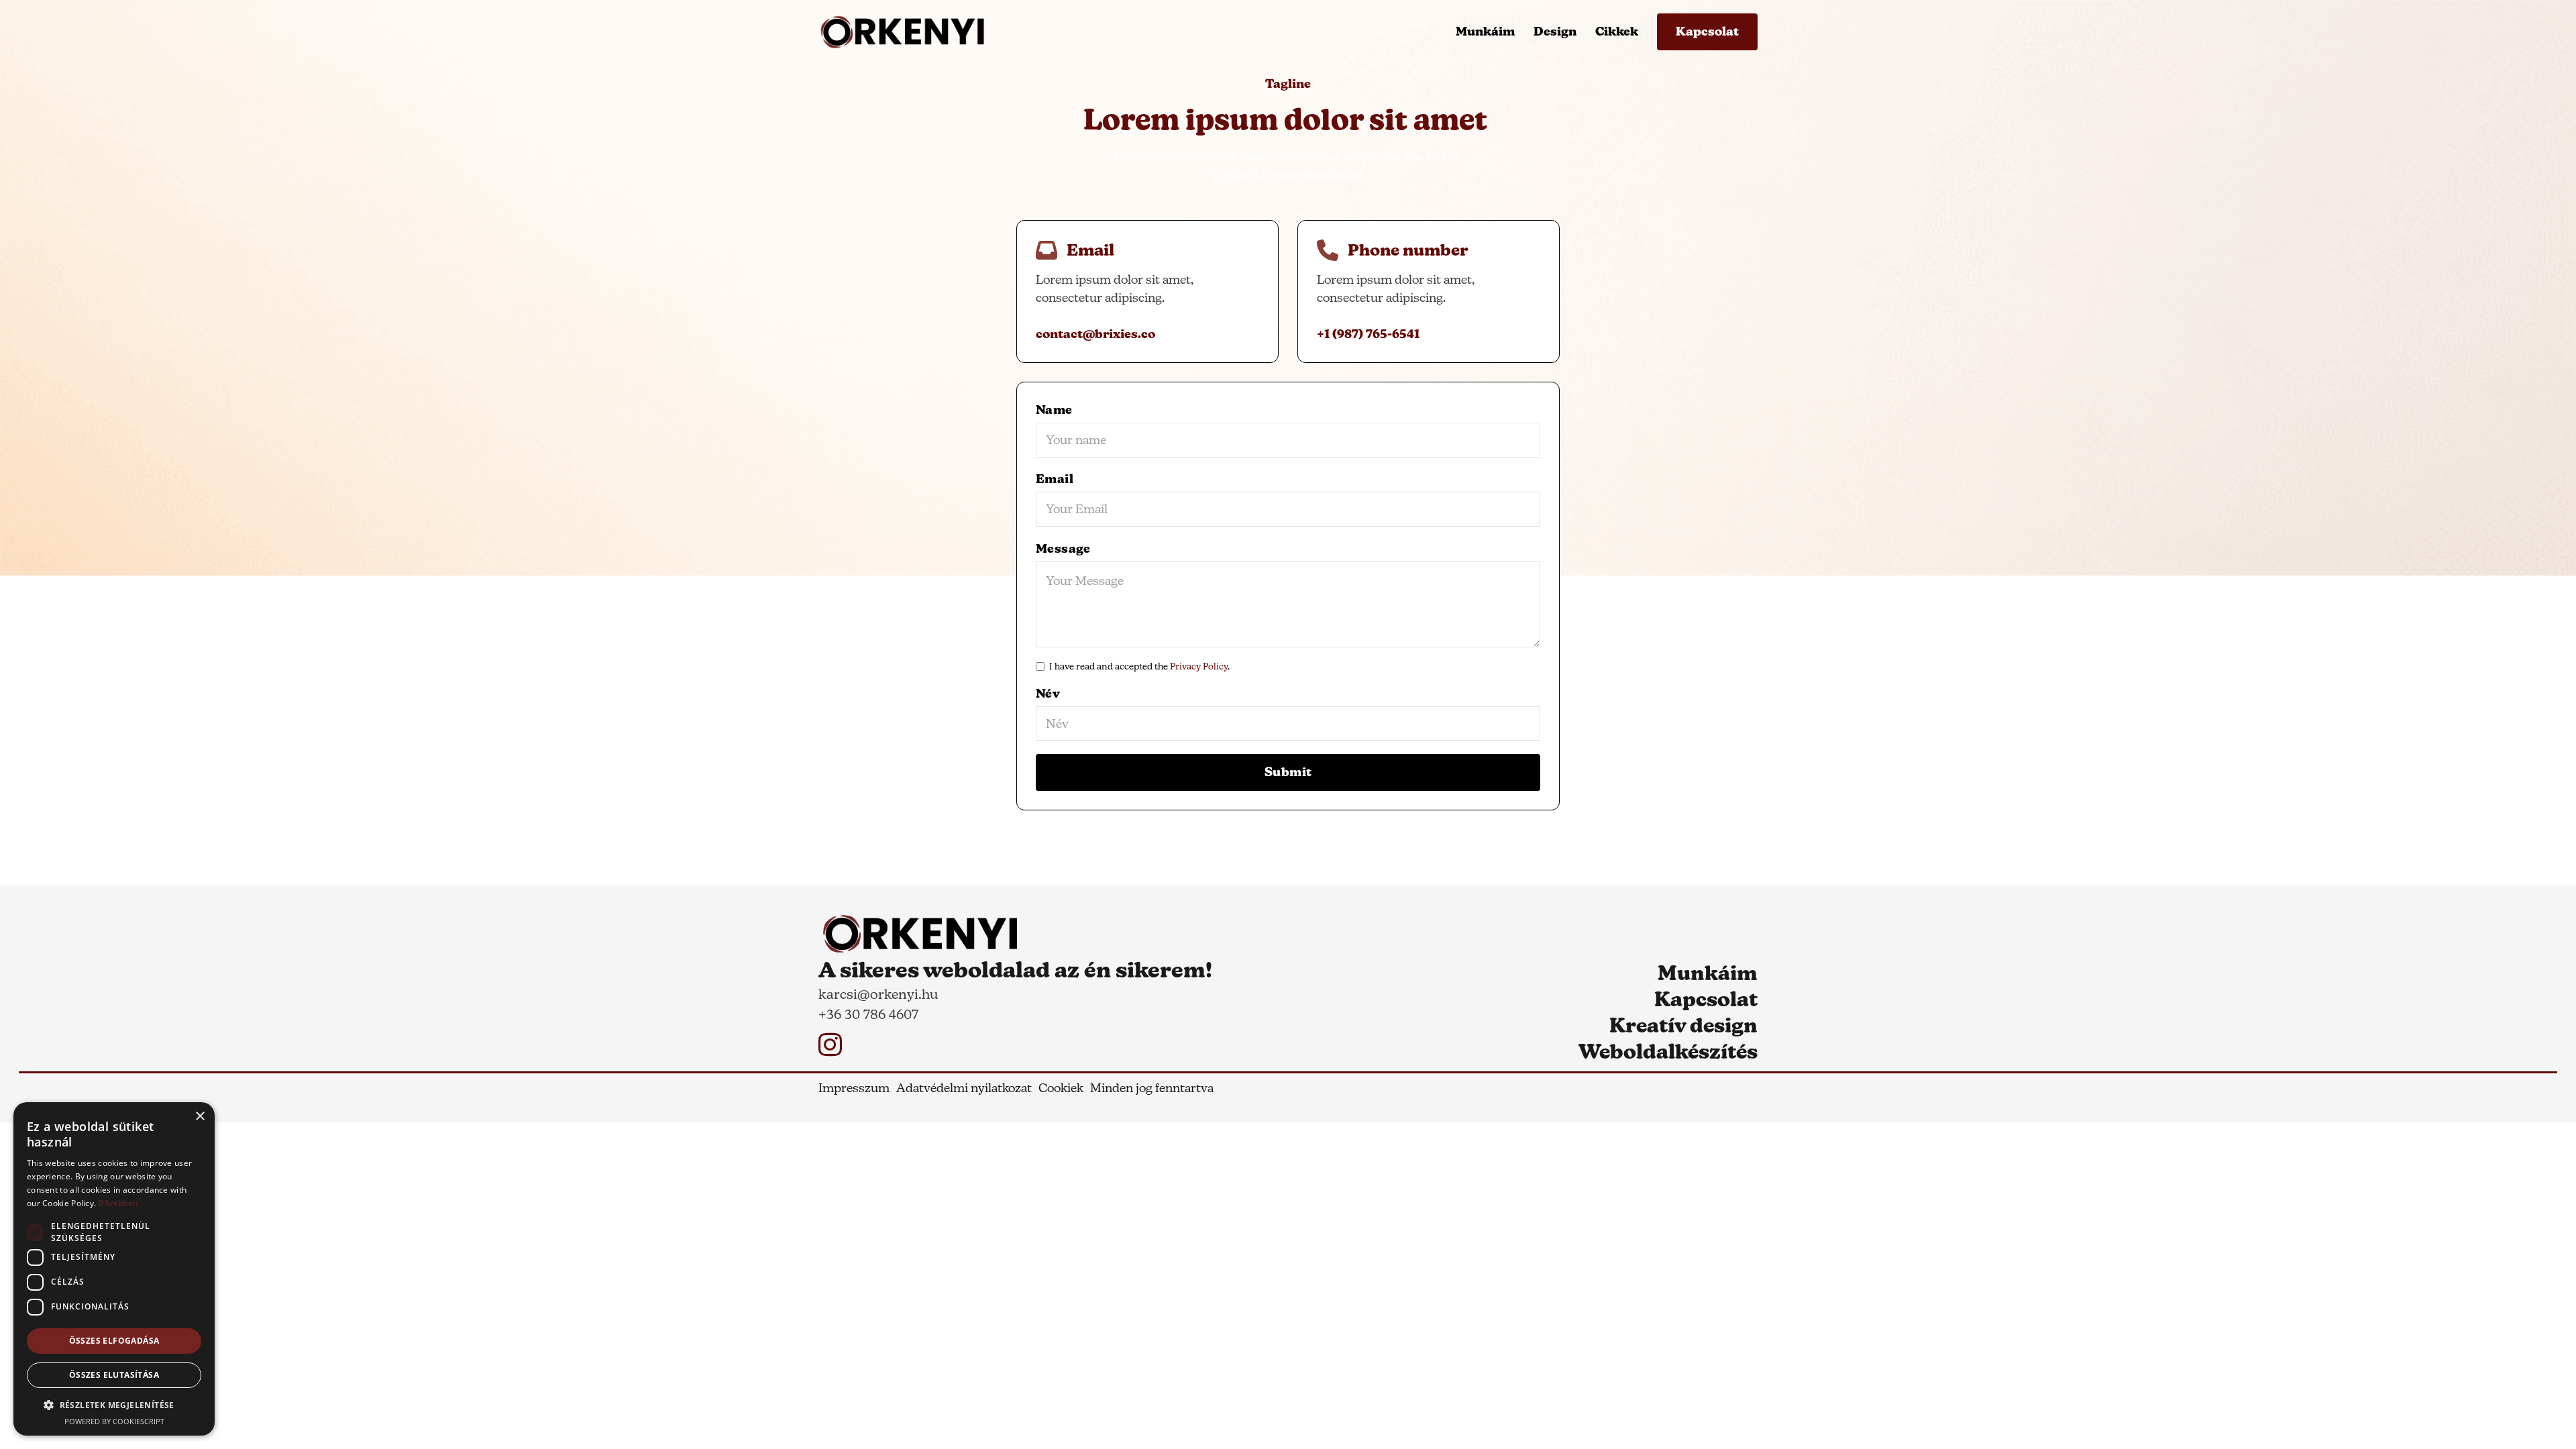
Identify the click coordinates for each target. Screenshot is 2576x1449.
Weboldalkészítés (1668, 1052)
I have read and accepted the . (1139, 666)
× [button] (200, 1117)
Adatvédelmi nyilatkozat (964, 1088)
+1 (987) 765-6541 (1368, 334)
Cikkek (1617, 32)
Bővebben (118, 1203)
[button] (114, 1405)
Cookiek (1061, 1088)
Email (1055, 479)
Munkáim (1485, 32)
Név (1048, 694)
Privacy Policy (1199, 666)
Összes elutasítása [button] (114, 1375)
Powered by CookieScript (114, 1421)
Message (1063, 549)
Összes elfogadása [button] (114, 1341)
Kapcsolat (1707, 32)
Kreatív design (1683, 1025)
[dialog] (114, 1269)
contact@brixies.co (1095, 334)
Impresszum (854, 1088)
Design (1555, 32)
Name (1054, 410)
